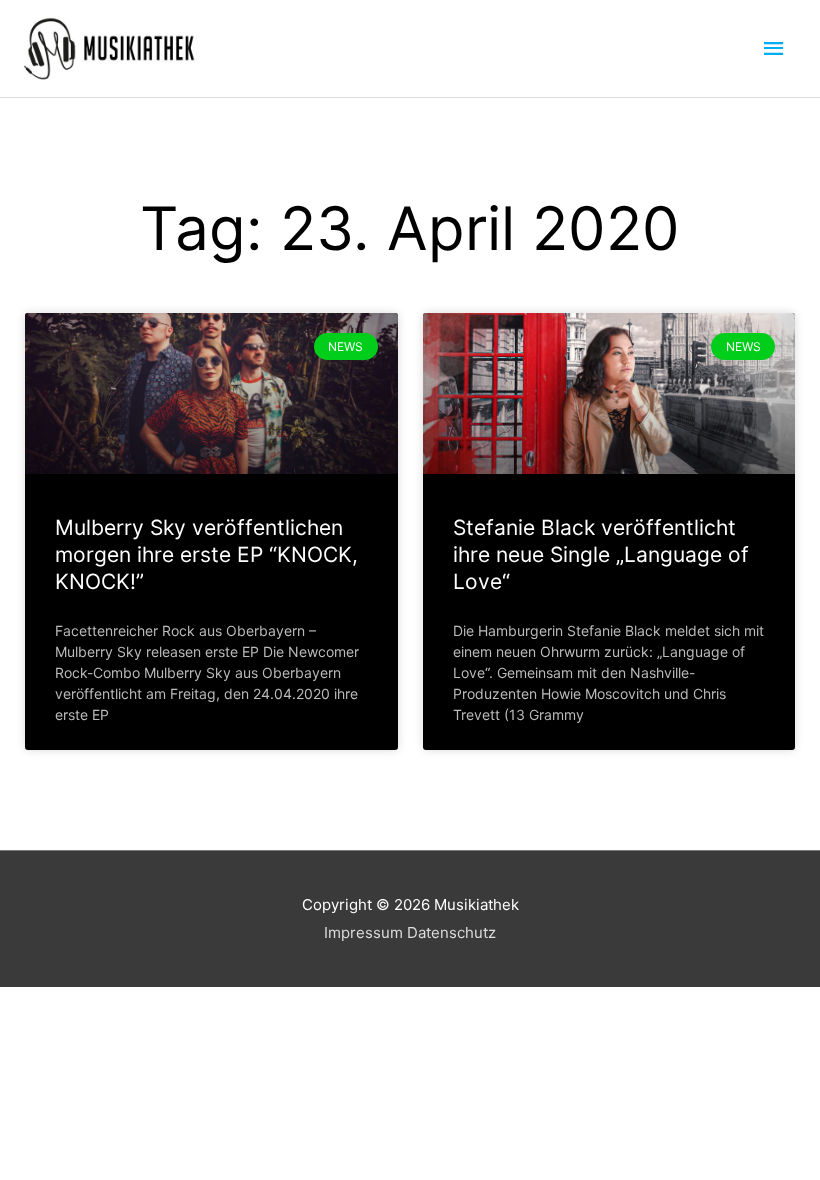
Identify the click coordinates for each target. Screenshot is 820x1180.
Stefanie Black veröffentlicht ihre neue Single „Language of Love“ (601, 555)
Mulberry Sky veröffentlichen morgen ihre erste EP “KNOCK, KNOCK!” (206, 555)
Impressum (363, 932)
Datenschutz (451, 932)
